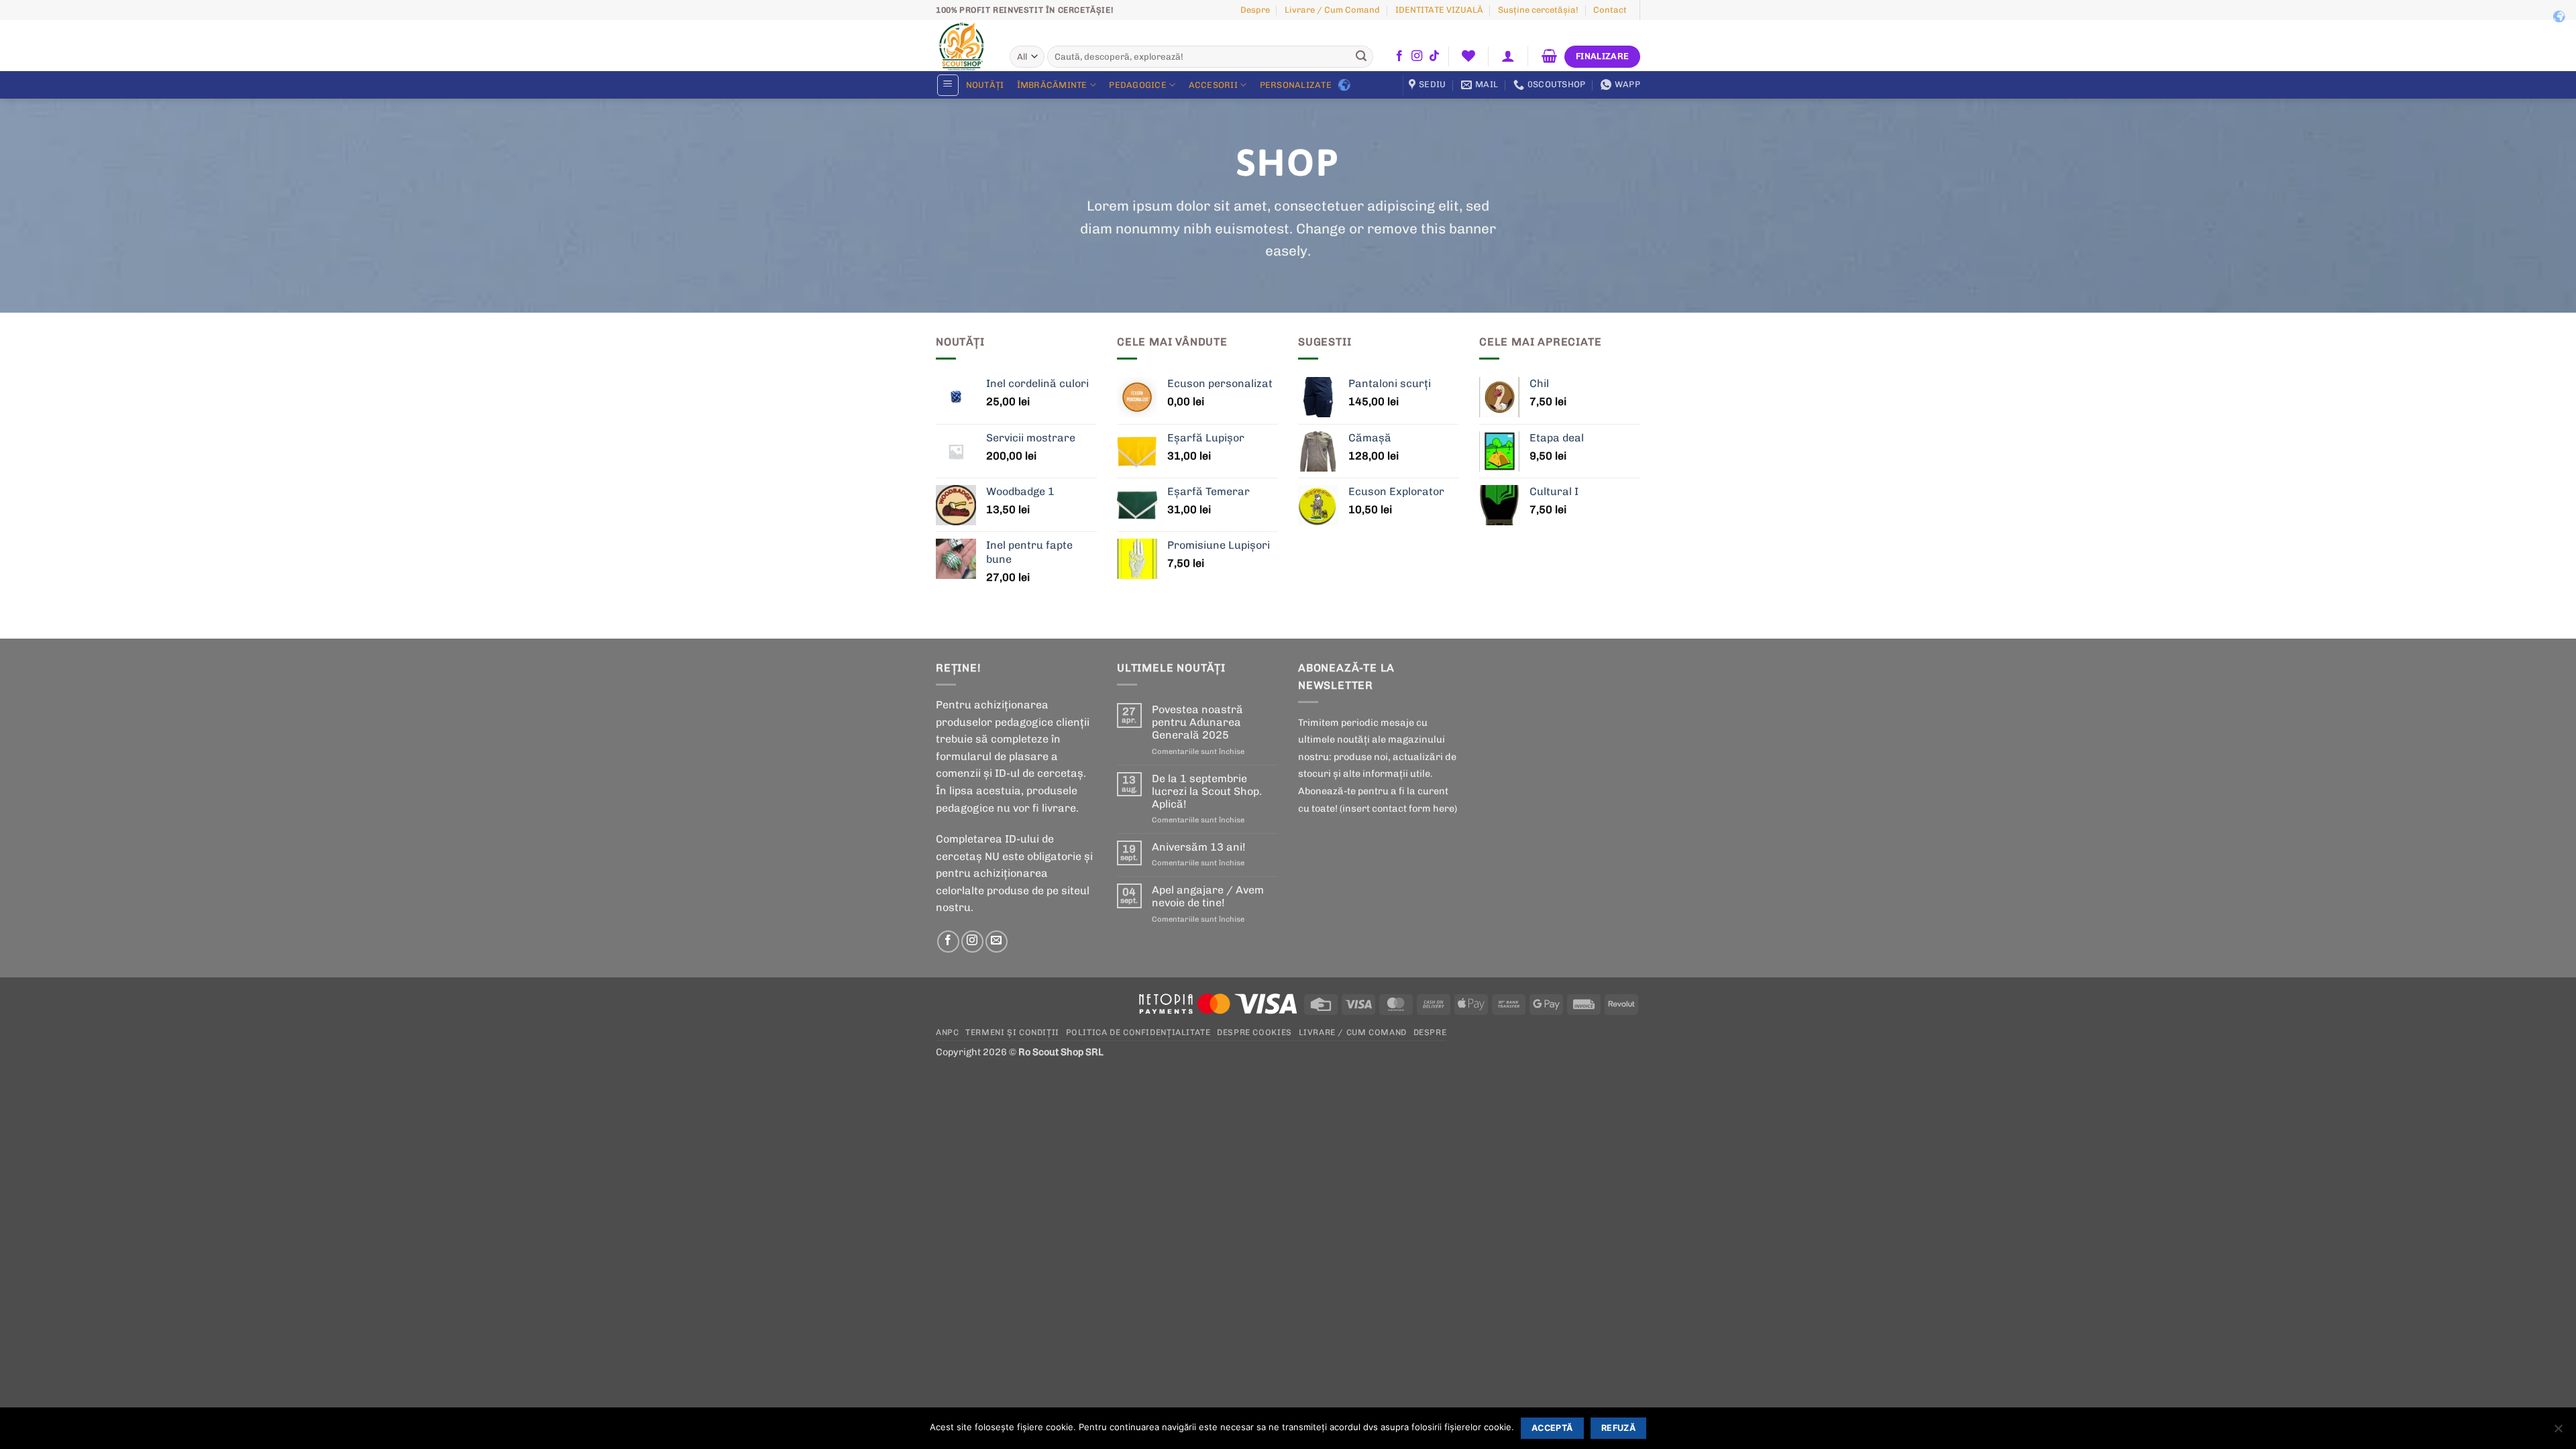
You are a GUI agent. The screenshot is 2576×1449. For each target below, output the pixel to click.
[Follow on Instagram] (1417, 56)
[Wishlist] (1468, 56)
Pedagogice (1138, 85)
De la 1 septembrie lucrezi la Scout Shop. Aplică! (1207, 791)
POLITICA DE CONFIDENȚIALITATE (1138, 1032)
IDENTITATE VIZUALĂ (1439, 10)
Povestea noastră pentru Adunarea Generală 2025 (1197, 722)
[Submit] (1361, 57)
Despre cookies (1254, 1032)
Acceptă (1552, 1428)
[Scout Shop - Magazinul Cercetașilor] (963, 46)
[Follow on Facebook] (1399, 56)
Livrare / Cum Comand (1332, 10)
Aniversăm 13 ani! (1199, 847)
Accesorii (1213, 85)
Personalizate (1296, 85)
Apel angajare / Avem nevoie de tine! (1208, 896)
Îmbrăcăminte (1052, 85)
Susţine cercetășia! (1538, 10)
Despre (1255, 10)
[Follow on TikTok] (1434, 56)
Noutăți (985, 85)
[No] (2558, 1432)
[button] (1508, 56)
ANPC (947, 1032)
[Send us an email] (997, 942)
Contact (1610, 10)
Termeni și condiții (1012, 1032)
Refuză (1618, 1428)
